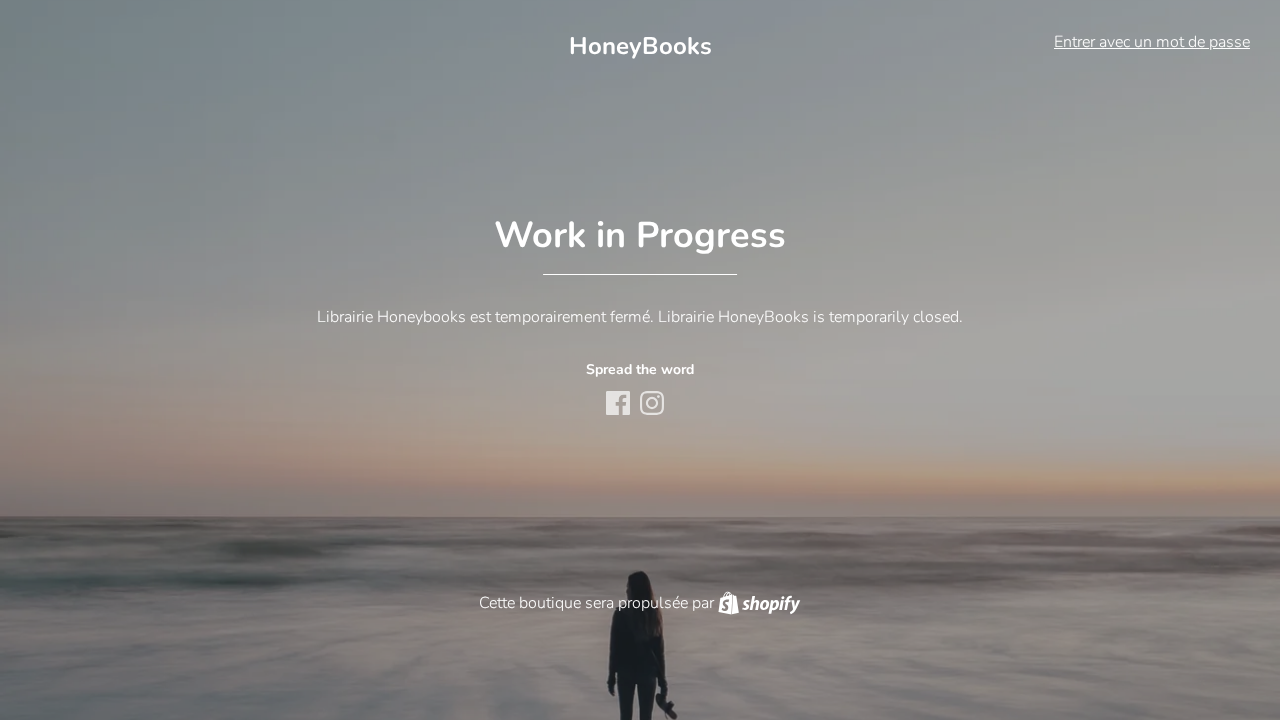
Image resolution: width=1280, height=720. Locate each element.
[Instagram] (654, 405)
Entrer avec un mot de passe (1152, 42)
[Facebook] (620, 405)
